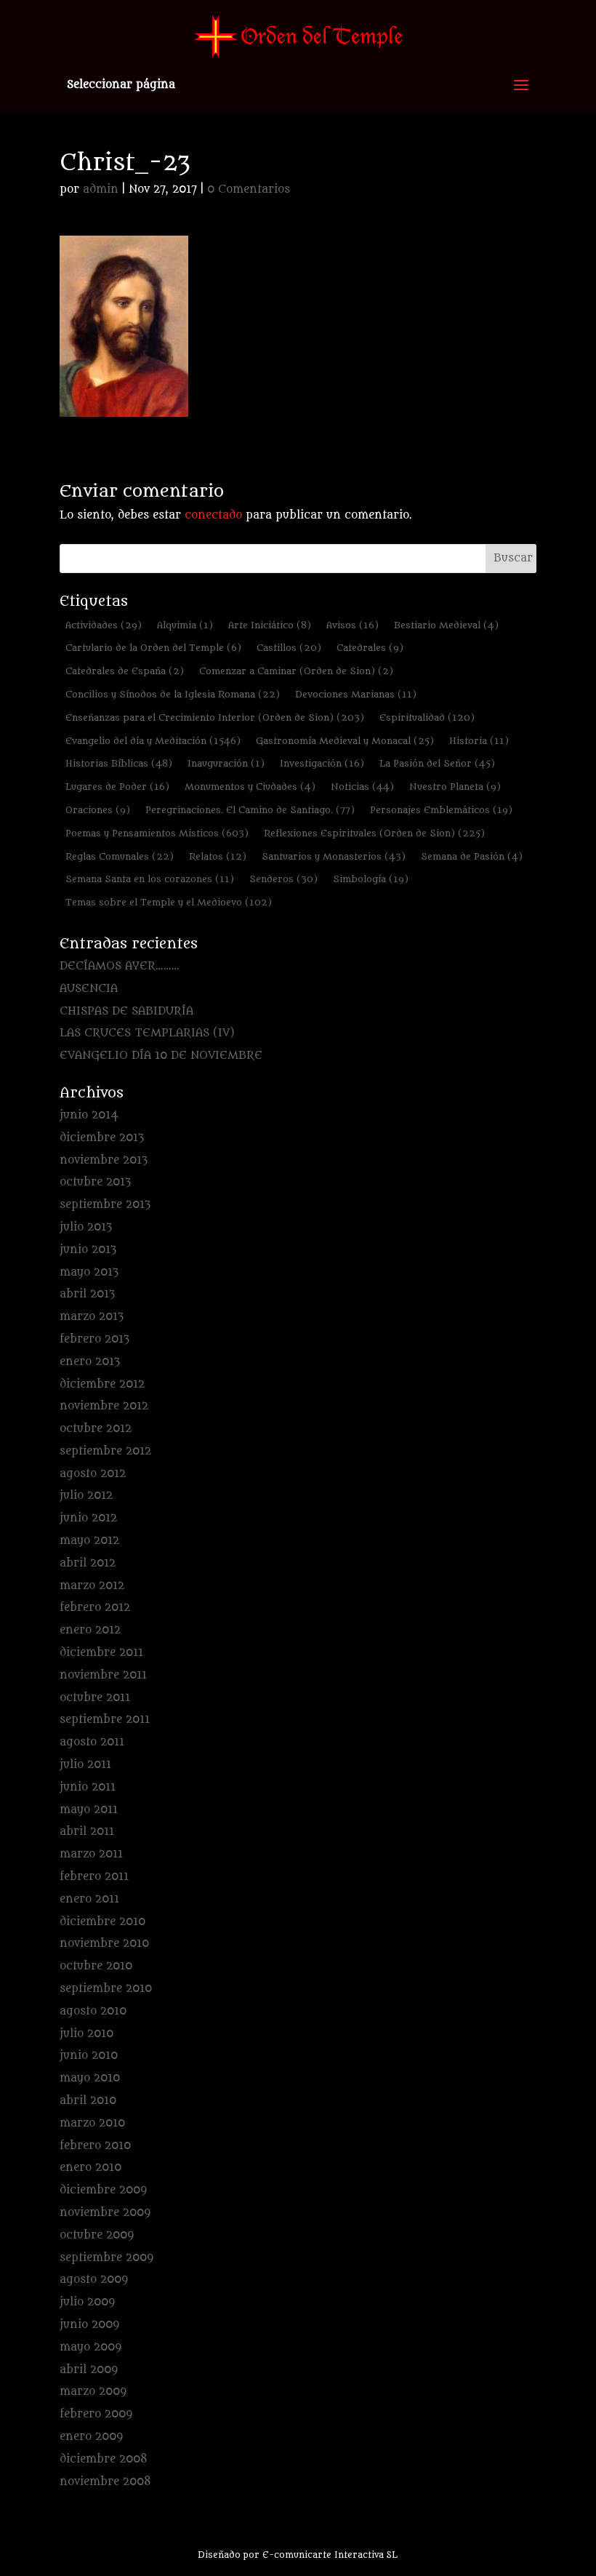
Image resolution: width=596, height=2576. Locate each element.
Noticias (362, 787)
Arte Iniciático (270, 625)
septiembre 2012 (105, 1451)
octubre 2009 (97, 2235)
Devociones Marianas (356, 694)
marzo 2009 (93, 2392)
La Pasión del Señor (437, 763)
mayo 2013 (89, 1272)
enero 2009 (91, 2437)
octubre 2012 (96, 1429)
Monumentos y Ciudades (250, 787)
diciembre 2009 (103, 2190)
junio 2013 (88, 1250)
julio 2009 (87, 2302)
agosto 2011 (92, 1742)
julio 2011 (85, 1765)
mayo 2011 (89, 1810)
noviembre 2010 (104, 1944)
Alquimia (185, 625)
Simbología (371, 879)
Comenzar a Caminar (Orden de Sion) (296, 671)
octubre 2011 (95, 1698)
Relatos (218, 856)
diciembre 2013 (102, 1138)
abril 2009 (89, 2370)
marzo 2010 (92, 2123)
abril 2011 (87, 1832)
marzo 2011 (91, 1854)
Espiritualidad (427, 717)
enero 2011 (89, 1899)
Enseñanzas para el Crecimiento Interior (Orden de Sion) (215, 717)
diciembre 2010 (102, 1922)
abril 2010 (88, 2101)
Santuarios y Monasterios (334, 856)
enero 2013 (90, 1362)
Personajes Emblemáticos (441, 810)
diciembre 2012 (102, 1384)
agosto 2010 (93, 2011)
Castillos (289, 648)
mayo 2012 (89, 1541)
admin (101, 189)
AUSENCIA (89, 989)
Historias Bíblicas (119, 763)
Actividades (104, 625)
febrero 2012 (95, 1608)
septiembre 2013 (105, 1205)
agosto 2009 (94, 2280)
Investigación (322, 763)
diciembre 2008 (104, 2459)
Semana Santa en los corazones (150, 879)
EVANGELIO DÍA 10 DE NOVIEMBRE (161, 1056)
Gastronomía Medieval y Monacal (345, 741)
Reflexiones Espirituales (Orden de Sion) (374, 833)
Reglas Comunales (120, 856)
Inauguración (226, 763)
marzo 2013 (92, 1317)
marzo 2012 (92, 1586)
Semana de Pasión (472, 856)
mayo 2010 (90, 2078)
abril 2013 (87, 1294)
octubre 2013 (95, 1182)
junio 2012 (88, 1518)
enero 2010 (90, 2168)
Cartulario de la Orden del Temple (153, 648)
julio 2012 (86, 1496)
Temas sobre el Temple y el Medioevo (169, 902)
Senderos (283, 879)
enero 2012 (90, 1630)
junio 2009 (89, 2325)
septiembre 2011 (105, 1720)
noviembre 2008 (105, 2482)
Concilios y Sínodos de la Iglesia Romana (173, 694)
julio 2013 (86, 1227)
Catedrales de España (125, 671)
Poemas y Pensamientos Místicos (157, 833)
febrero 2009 (96, 2414)
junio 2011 (88, 1787)
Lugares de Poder (117, 787)
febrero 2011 (94, 1877)
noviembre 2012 (104, 1406)
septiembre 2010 (106, 1989)
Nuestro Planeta (455, 787)
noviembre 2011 (103, 1675)
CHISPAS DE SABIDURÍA (126, 1011)
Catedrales (370, 648)
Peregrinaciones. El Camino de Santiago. (250, 810)
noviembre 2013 (104, 1160)
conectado (213, 515)
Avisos (353, 625)
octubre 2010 (96, 1966)
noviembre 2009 (105, 2213)
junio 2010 (89, 2056)
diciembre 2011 (101, 1653)
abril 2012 (88, 1563)
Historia (479, 741)
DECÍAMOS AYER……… (120, 966)
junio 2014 (89, 1115)
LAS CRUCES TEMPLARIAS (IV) (147, 1033)
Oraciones (98, 810)
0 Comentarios (249, 189)
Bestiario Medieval (446, 625)
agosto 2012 (93, 1474)
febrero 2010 (95, 2146)
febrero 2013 (94, 1339)
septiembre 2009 (106, 2258)
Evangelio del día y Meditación (153, 741)
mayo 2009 (90, 2347)
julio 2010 (86, 2034)
